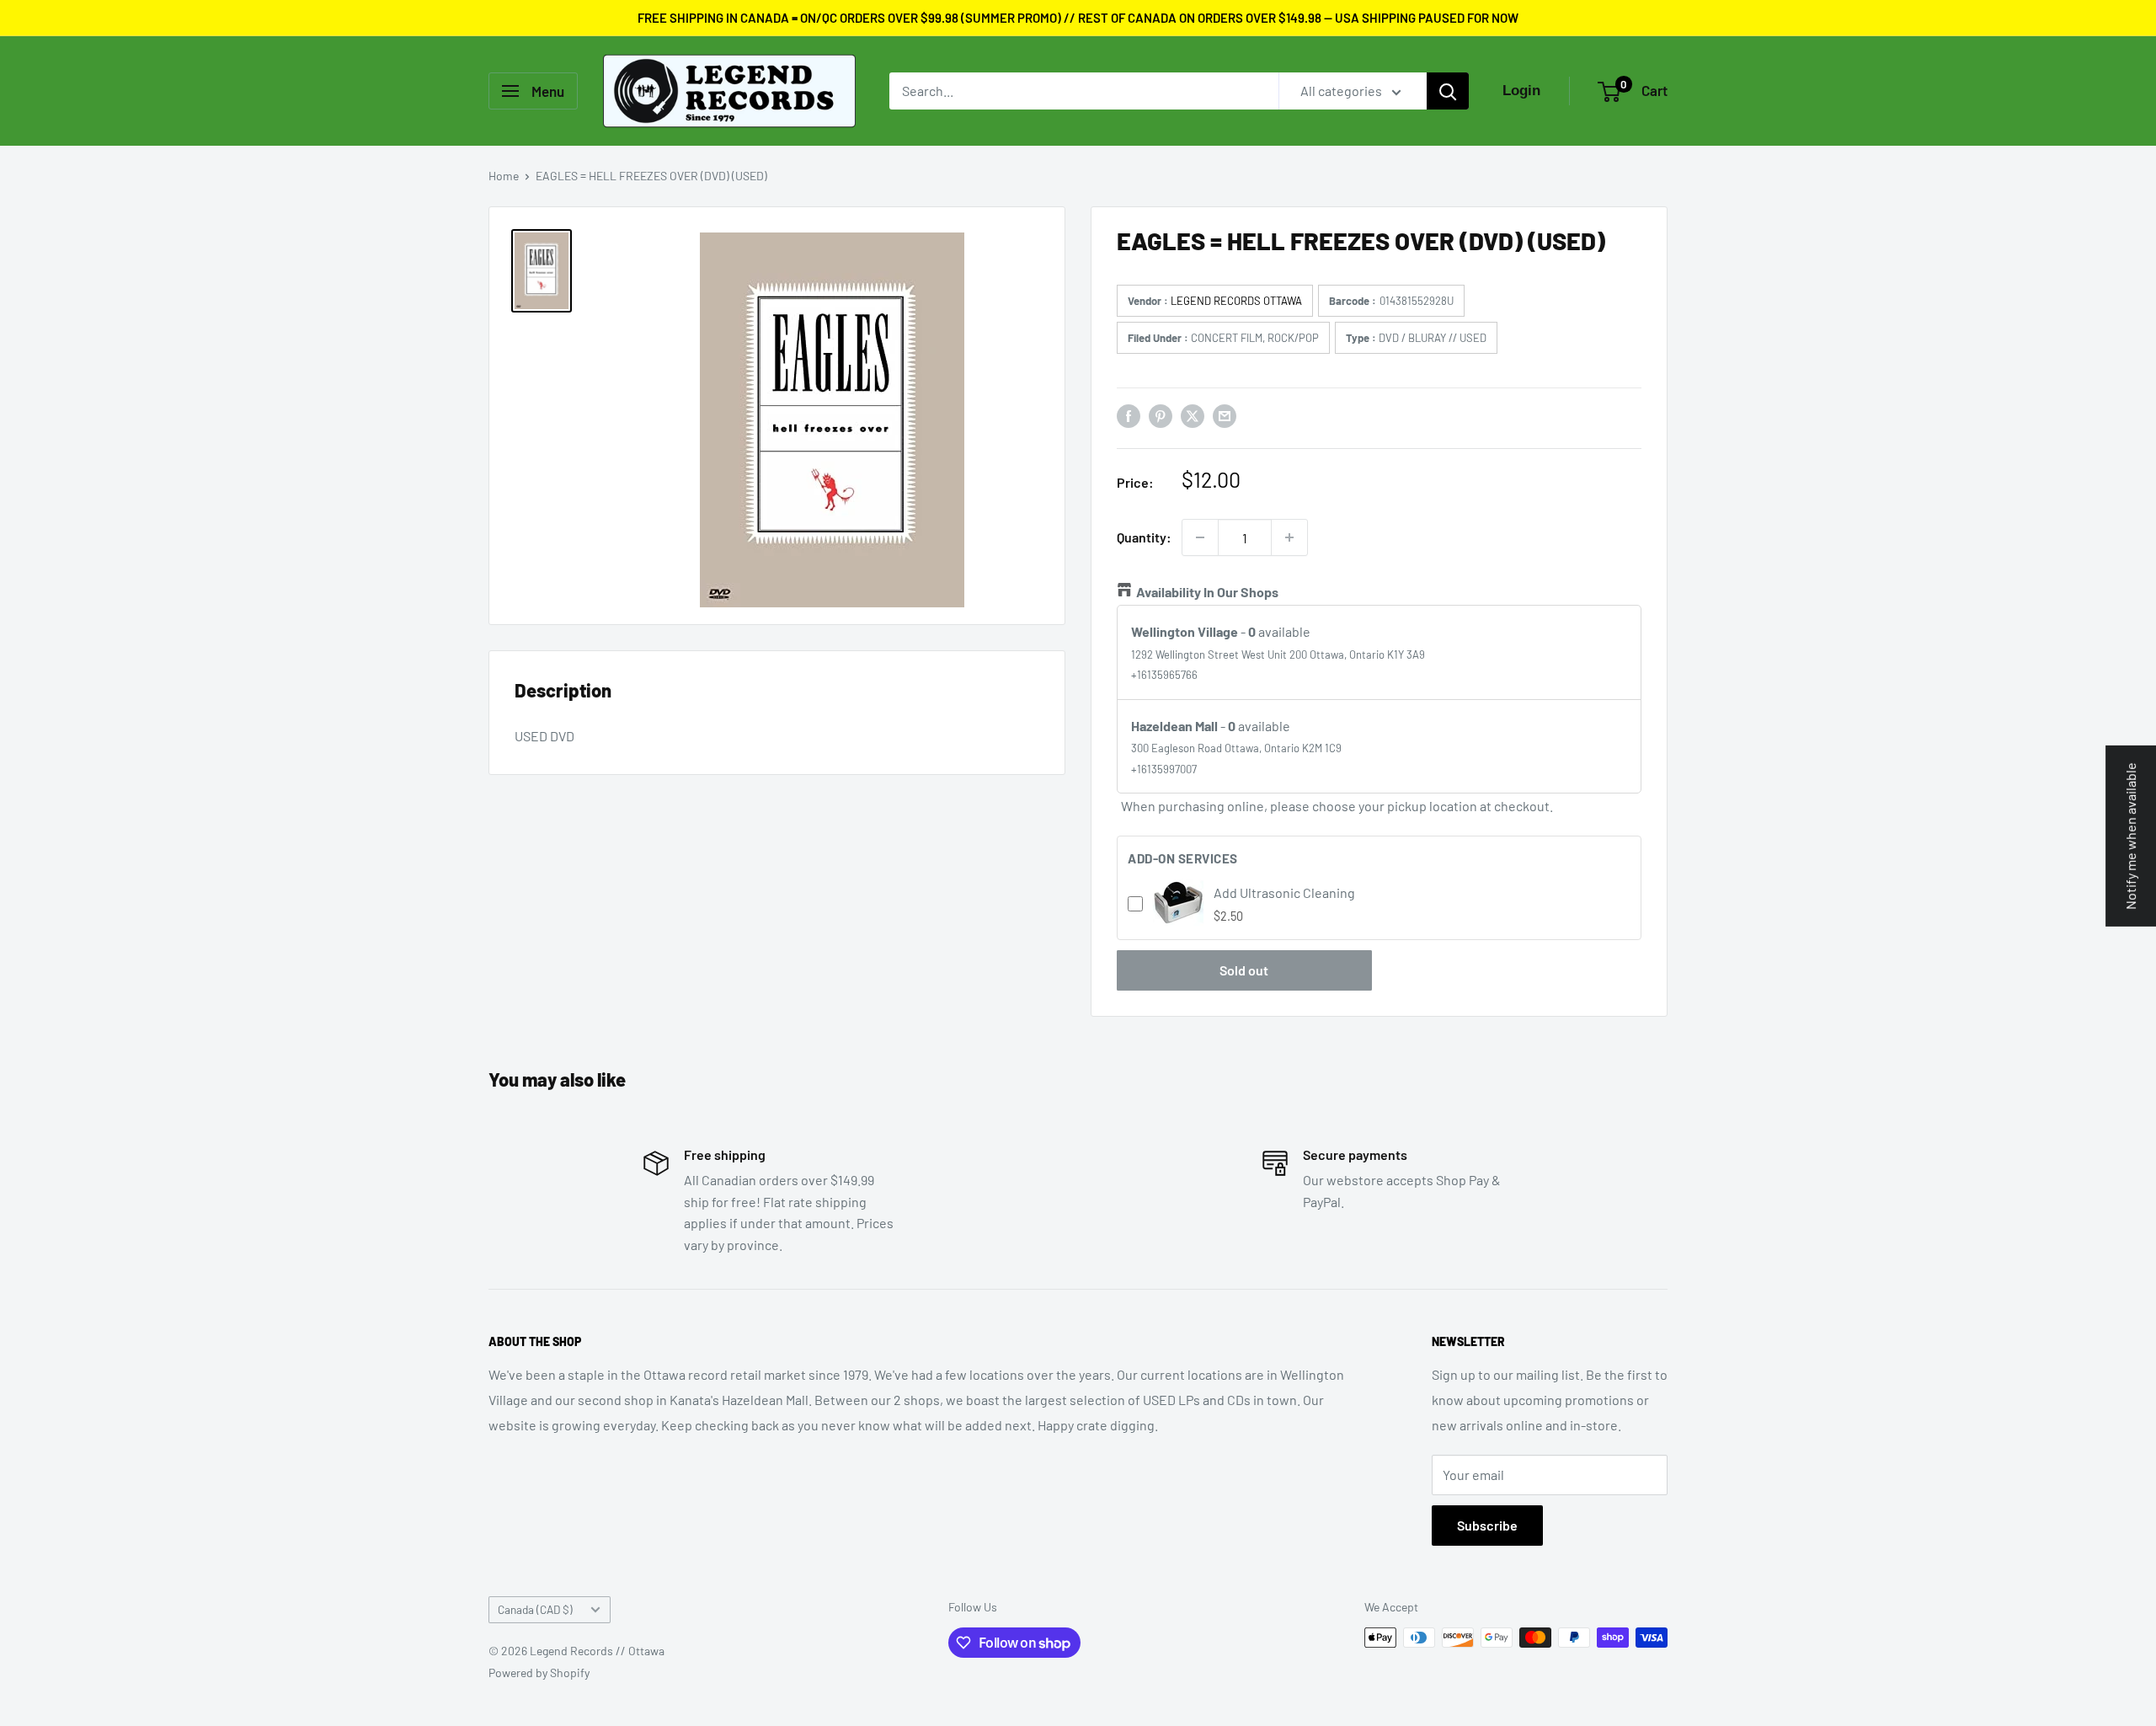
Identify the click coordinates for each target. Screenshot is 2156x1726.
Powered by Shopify (539, 1673)
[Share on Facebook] (1129, 415)
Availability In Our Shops (1207, 592)
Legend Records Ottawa (1236, 301)
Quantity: (1144, 537)
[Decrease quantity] (1200, 537)
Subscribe (1487, 1525)
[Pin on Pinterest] (1161, 415)
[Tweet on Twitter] (1193, 415)
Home (504, 176)
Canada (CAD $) (535, 1609)
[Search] (1448, 91)
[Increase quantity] (1289, 537)
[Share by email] (1225, 415)
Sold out (1244, 970)
